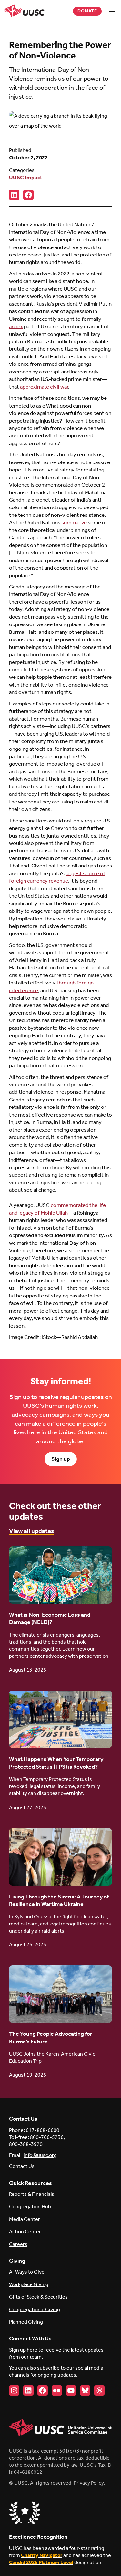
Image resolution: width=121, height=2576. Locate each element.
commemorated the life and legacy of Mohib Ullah (57, 1209)
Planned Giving (26, 2322)
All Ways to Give (27, 2272)
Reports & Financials (32, 2194)
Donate (87, 11)
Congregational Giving (35, 2310)
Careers (18, 2244)
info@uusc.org (40, 2155)
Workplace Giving (29, 2285)
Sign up (61, 1459)
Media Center (25, 2219)
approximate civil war (44, 387)
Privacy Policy (89, 2483)
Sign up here (23, 2350)
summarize (74, 523)
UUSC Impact (26, 178)
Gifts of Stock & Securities (38, 2297)
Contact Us (22, 2166)
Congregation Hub (30, 2207)
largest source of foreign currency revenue (57, 877)
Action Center (25, 2232)
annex (16, 327)
